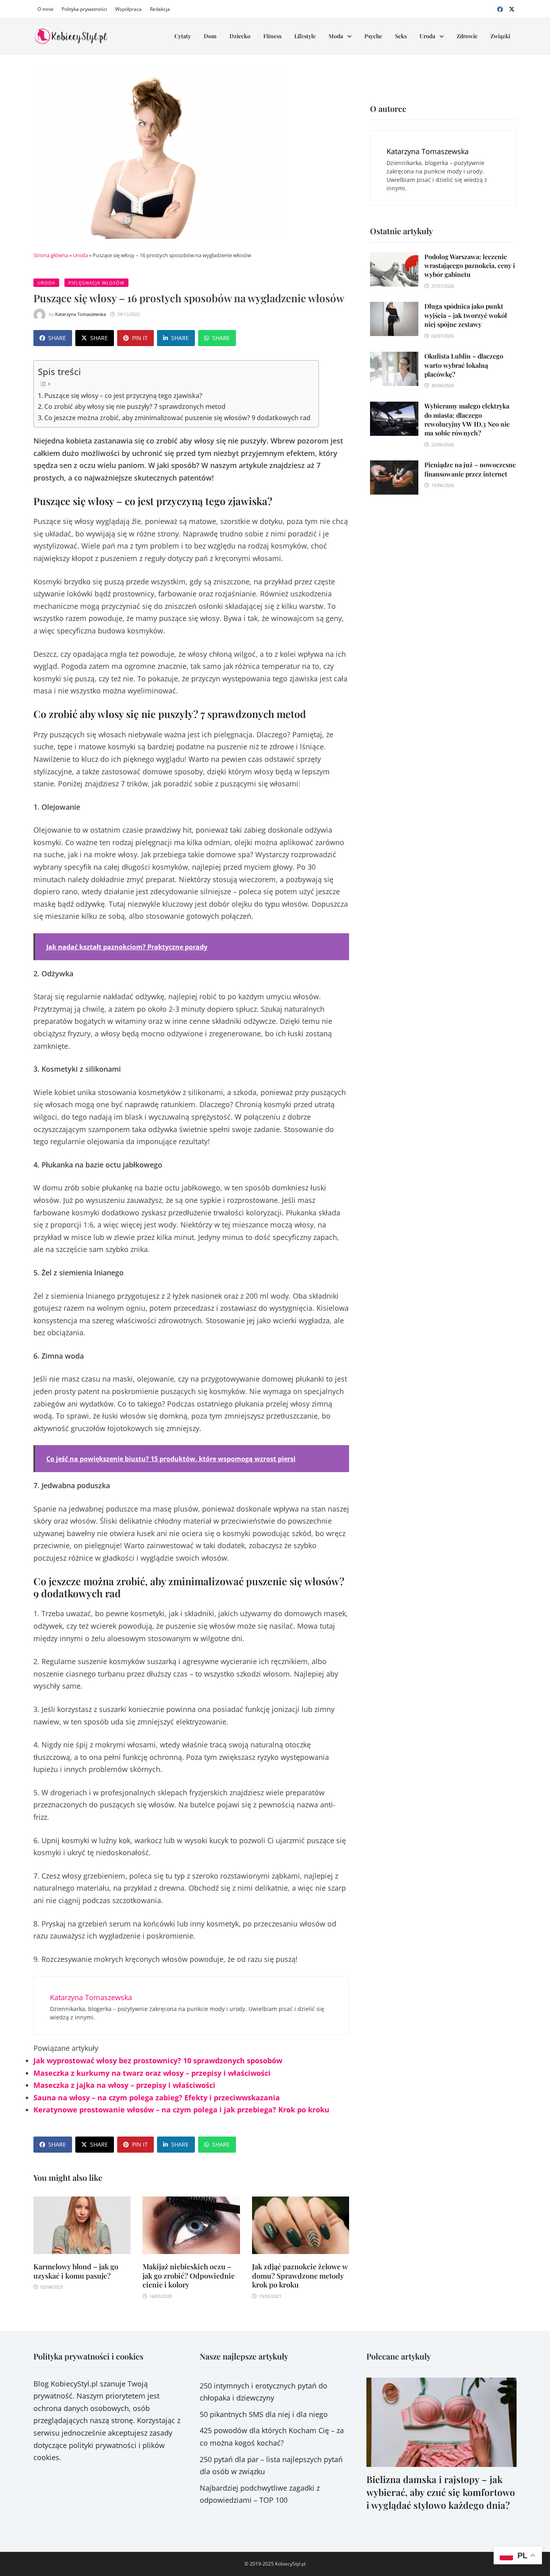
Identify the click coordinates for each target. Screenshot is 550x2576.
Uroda (427, 36)
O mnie (45, 9)
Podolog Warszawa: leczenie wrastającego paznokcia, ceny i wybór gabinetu (470, 266)
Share (57, 338)
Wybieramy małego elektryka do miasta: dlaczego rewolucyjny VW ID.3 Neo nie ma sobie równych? (467, 419)
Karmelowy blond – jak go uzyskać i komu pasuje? (76, 2271)
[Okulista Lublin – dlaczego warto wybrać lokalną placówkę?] (394, 358)
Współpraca (128, 9)
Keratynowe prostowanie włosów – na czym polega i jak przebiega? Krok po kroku (181, 2110)
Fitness (272, 36)
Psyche (373, 36)
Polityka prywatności (84, 9)
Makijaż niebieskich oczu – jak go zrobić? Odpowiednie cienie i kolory (189, 2276)
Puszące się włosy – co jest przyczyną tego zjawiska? (123, 396)
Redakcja (160, 9)
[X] (512, 8)
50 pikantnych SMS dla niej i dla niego (264, 2414)
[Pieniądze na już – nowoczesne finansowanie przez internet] (394, 466)
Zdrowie (467, 36)
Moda (336, 36)
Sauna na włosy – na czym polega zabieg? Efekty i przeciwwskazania (157, 2098)
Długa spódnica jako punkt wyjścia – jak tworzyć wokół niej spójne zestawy (466, 315)
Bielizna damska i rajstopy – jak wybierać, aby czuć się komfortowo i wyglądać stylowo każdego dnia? (441, 2492)
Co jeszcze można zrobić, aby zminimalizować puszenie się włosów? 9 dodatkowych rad (177, 418)
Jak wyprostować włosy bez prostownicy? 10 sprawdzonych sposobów (158, 2060)
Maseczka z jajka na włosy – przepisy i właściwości (124, 2085)
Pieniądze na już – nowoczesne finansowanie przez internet (470, 469)
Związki (500, 36)
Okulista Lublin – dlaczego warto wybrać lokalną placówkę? (464, 365)
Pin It (140, 338)
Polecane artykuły (399, 2356)
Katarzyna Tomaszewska (81, 314)
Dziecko (240, 36)
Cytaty (183, 36)
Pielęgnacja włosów (96, 283)
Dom (210, 36)
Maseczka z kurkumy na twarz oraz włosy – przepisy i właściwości (152, 2073)
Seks (401, 36)
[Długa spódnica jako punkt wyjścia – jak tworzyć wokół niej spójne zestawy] (394, 308)
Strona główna (51, 255)
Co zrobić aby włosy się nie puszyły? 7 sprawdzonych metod (135, 406)
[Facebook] (501, 8)
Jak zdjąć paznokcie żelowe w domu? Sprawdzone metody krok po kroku (300, 2276)
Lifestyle (305, 36)
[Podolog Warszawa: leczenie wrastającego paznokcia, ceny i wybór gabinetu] (394, 258)
